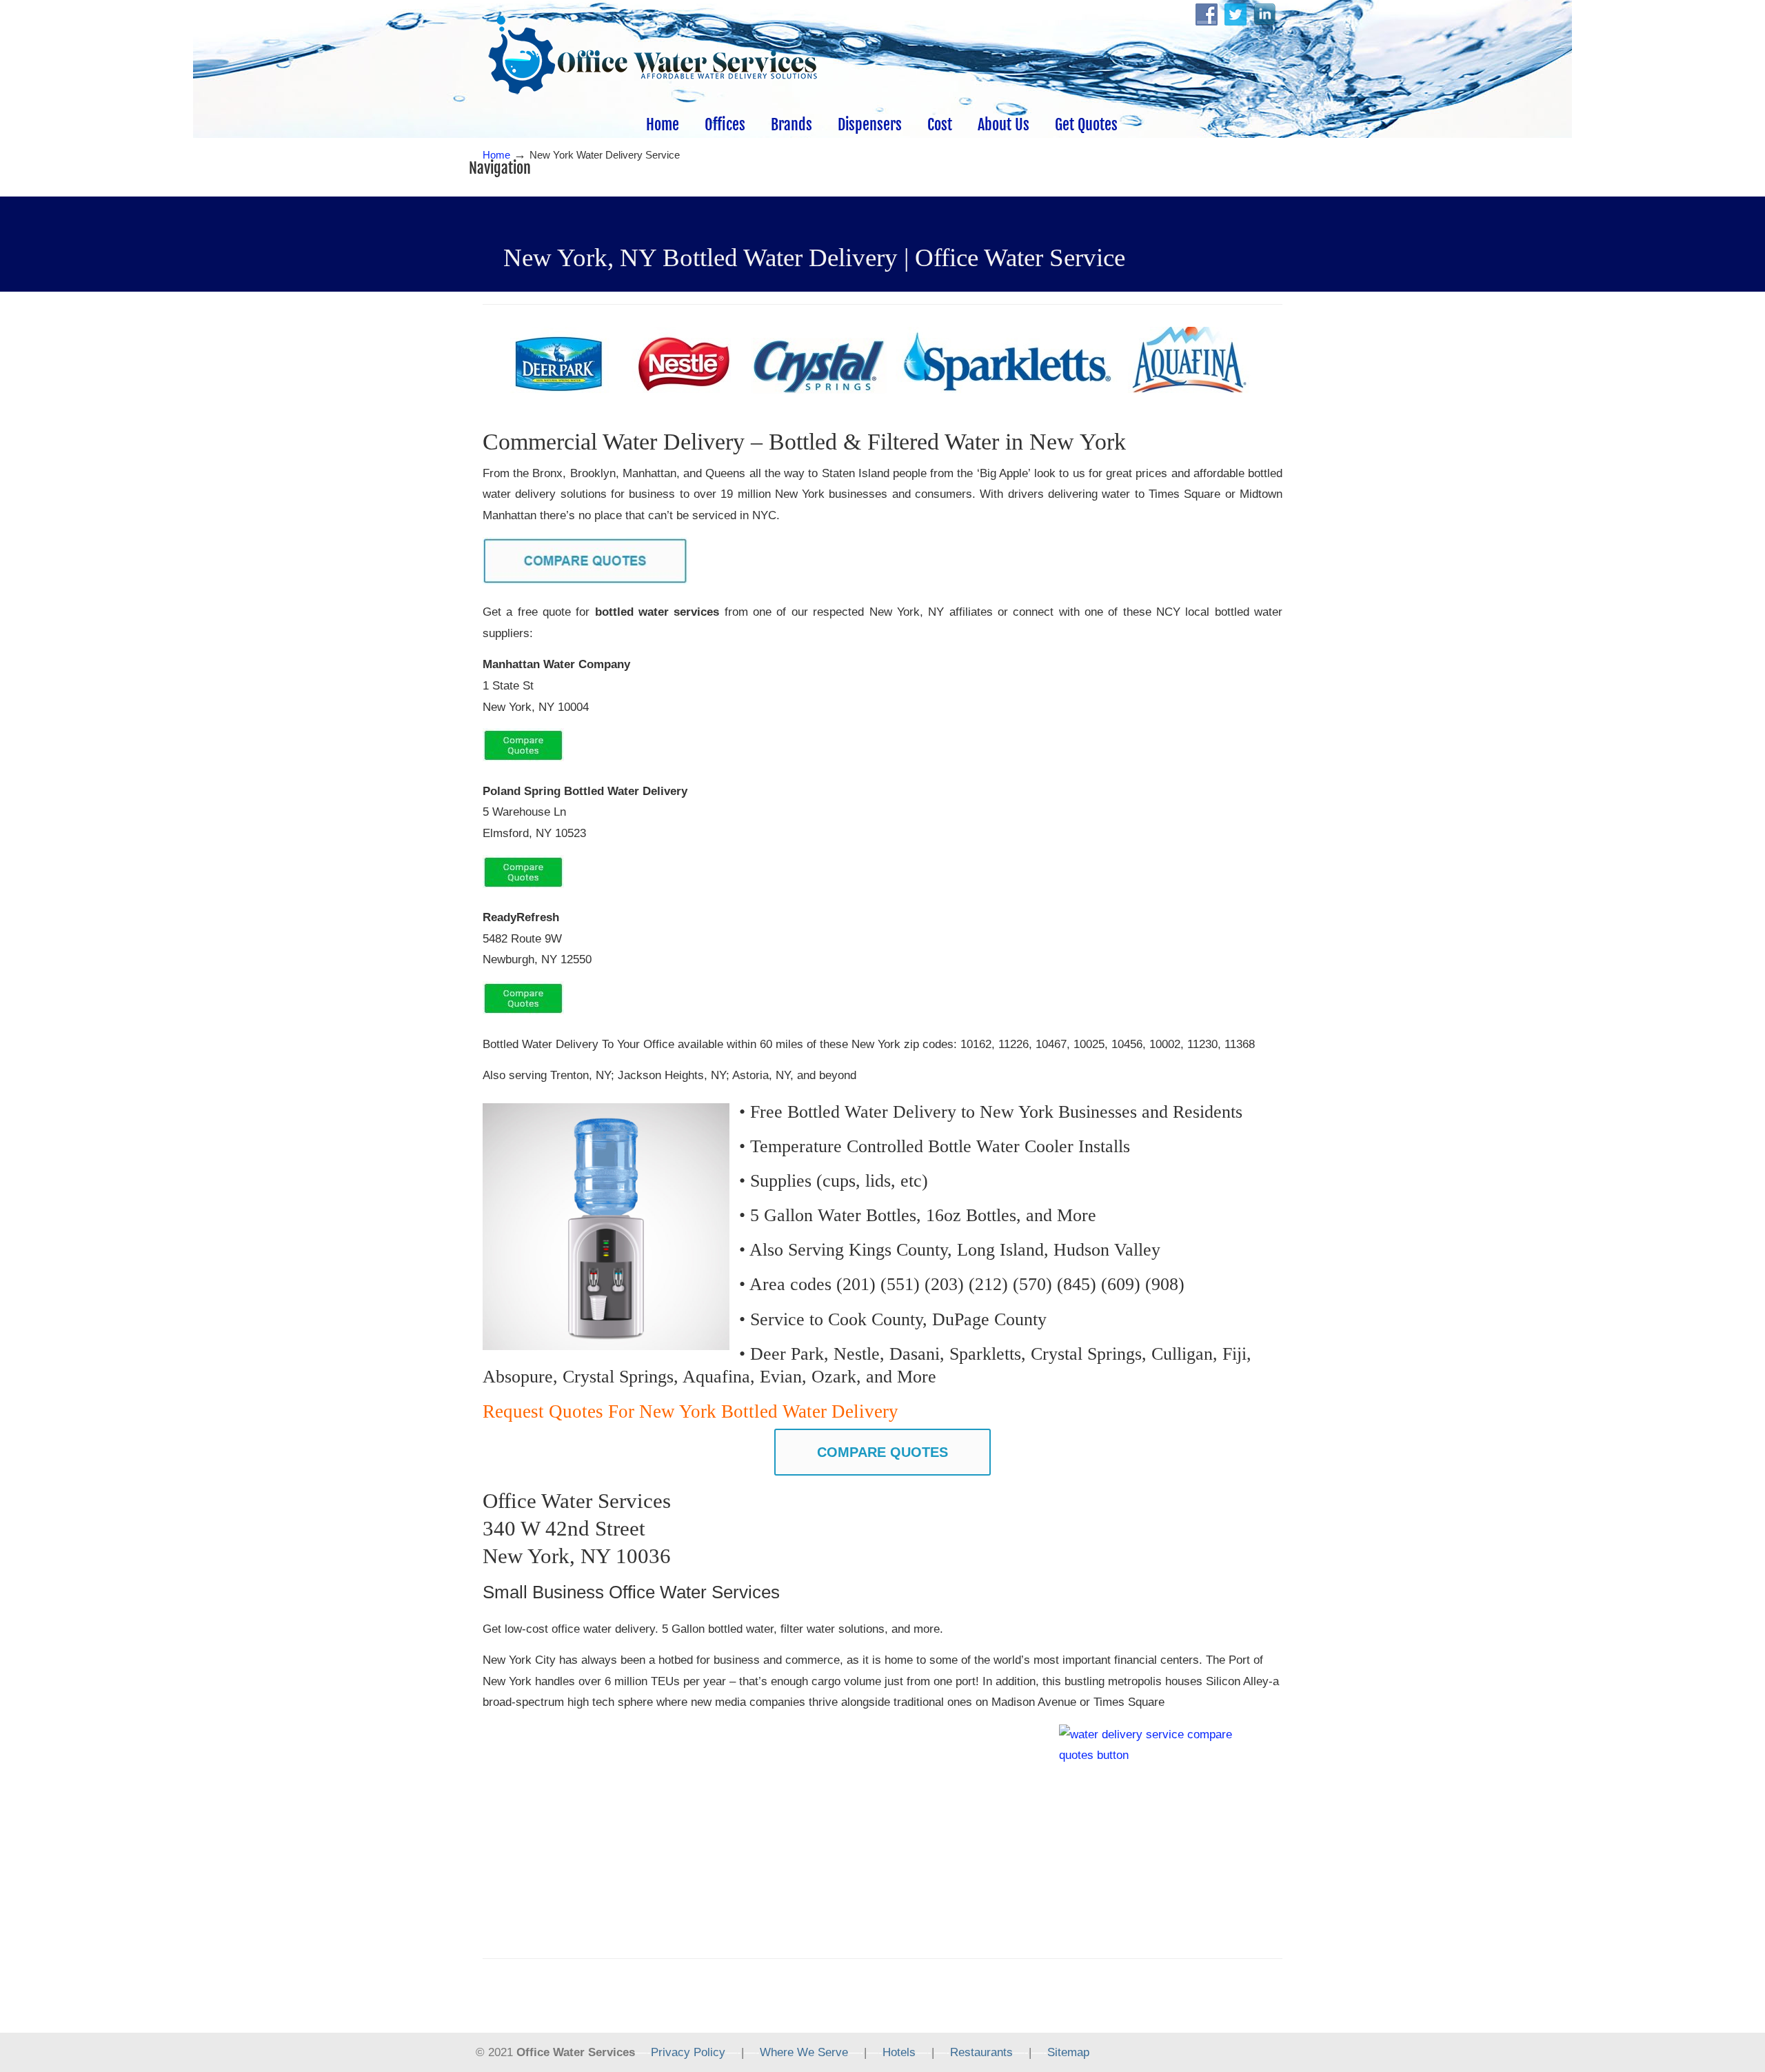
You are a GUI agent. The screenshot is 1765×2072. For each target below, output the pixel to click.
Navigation (500, 168)
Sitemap (1068, 2052)
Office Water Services (653, 56)
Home (496, 155)
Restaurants (981, 2052)
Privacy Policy (688, 2052)
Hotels (899, 2052)
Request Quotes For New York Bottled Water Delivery (693, 1411)
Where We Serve (804, 2052)
